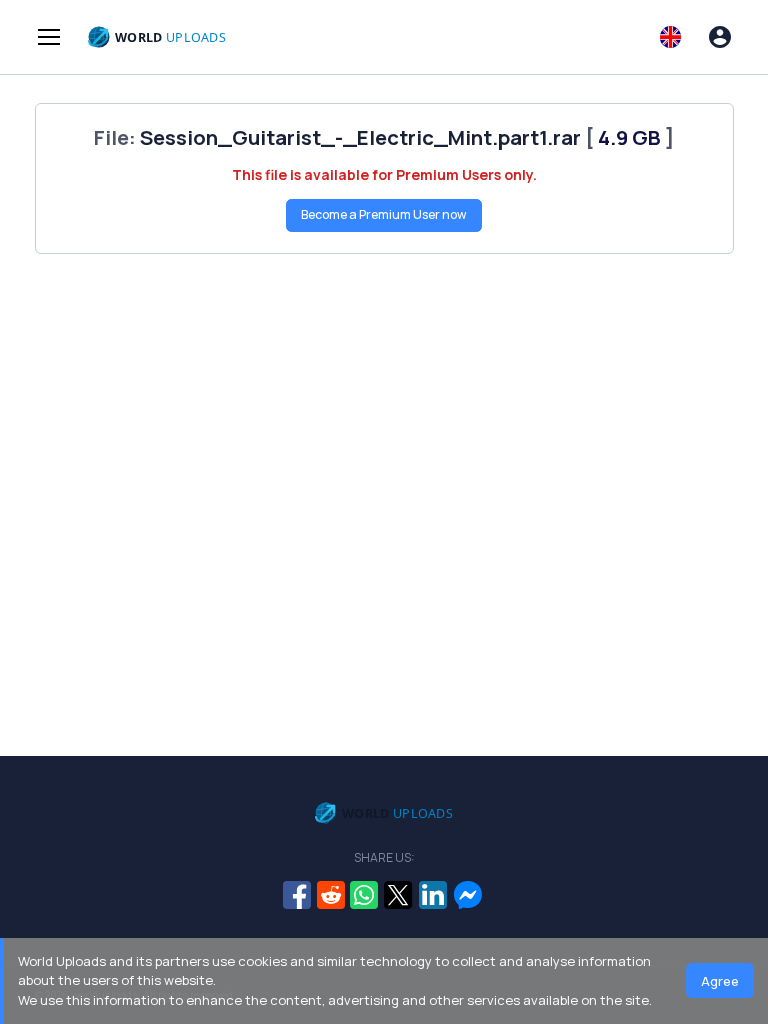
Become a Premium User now (384, 214)
